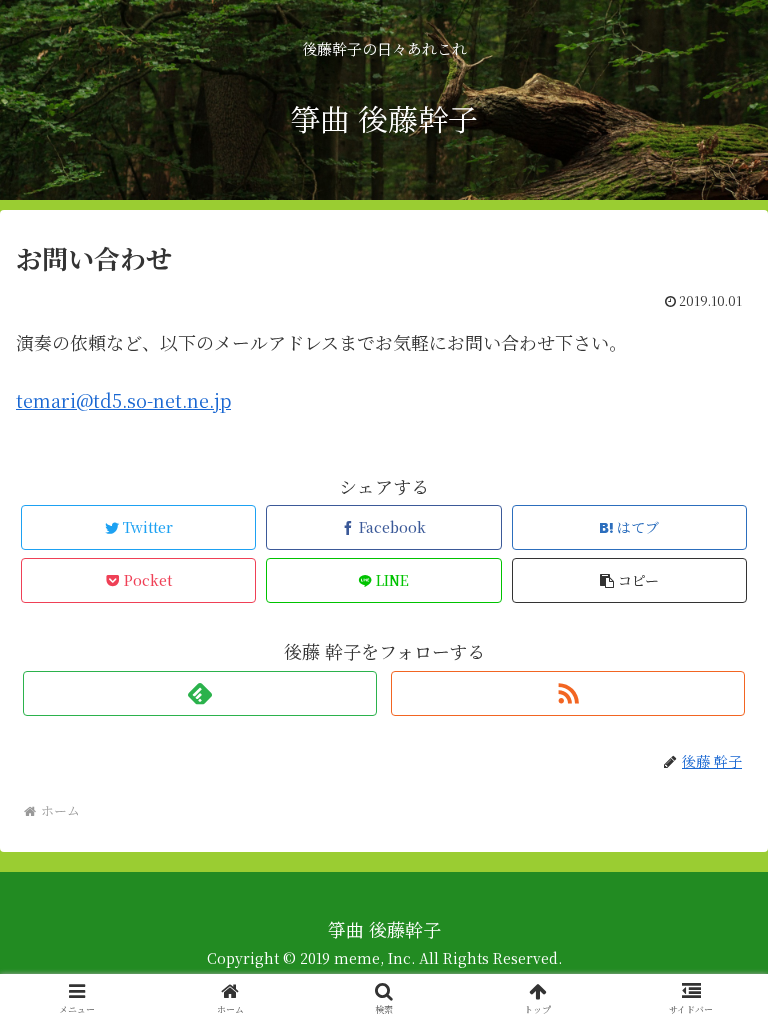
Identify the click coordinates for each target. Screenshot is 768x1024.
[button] (630, 580)
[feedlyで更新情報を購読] (199, 693)
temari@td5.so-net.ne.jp (123, 400)
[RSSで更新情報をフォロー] (567, 693)
